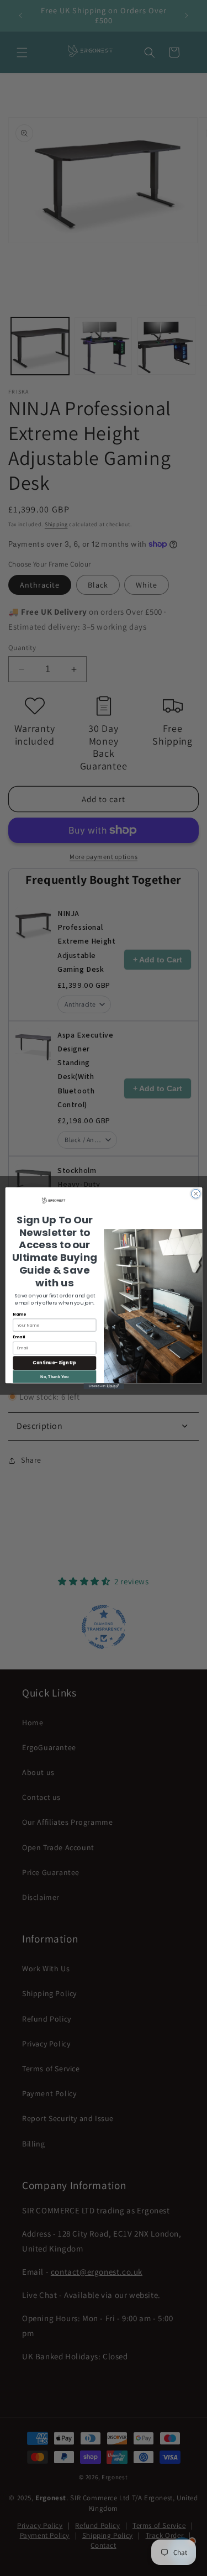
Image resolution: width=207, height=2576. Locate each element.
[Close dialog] (195, 1193)
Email (19, 1337)
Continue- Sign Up (54, 1362)
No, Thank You (54, 1376)
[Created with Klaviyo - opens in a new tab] (104, 1386)
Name (19, 1314)
